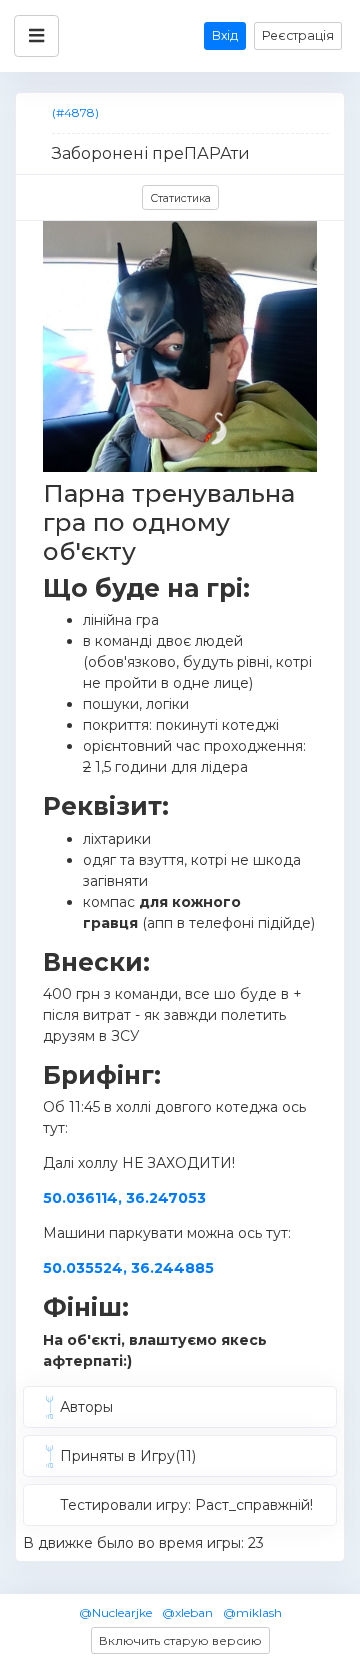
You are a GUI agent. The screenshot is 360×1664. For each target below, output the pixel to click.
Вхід (225, 35)
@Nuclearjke (115, 1612)
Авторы (86, 1407)
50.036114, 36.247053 (124, 1198)
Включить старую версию (180, 1640)
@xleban (187, 1612)
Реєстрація (298, 35)
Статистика (180, 198)
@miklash (252, 1612)
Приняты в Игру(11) (128, 1456)
